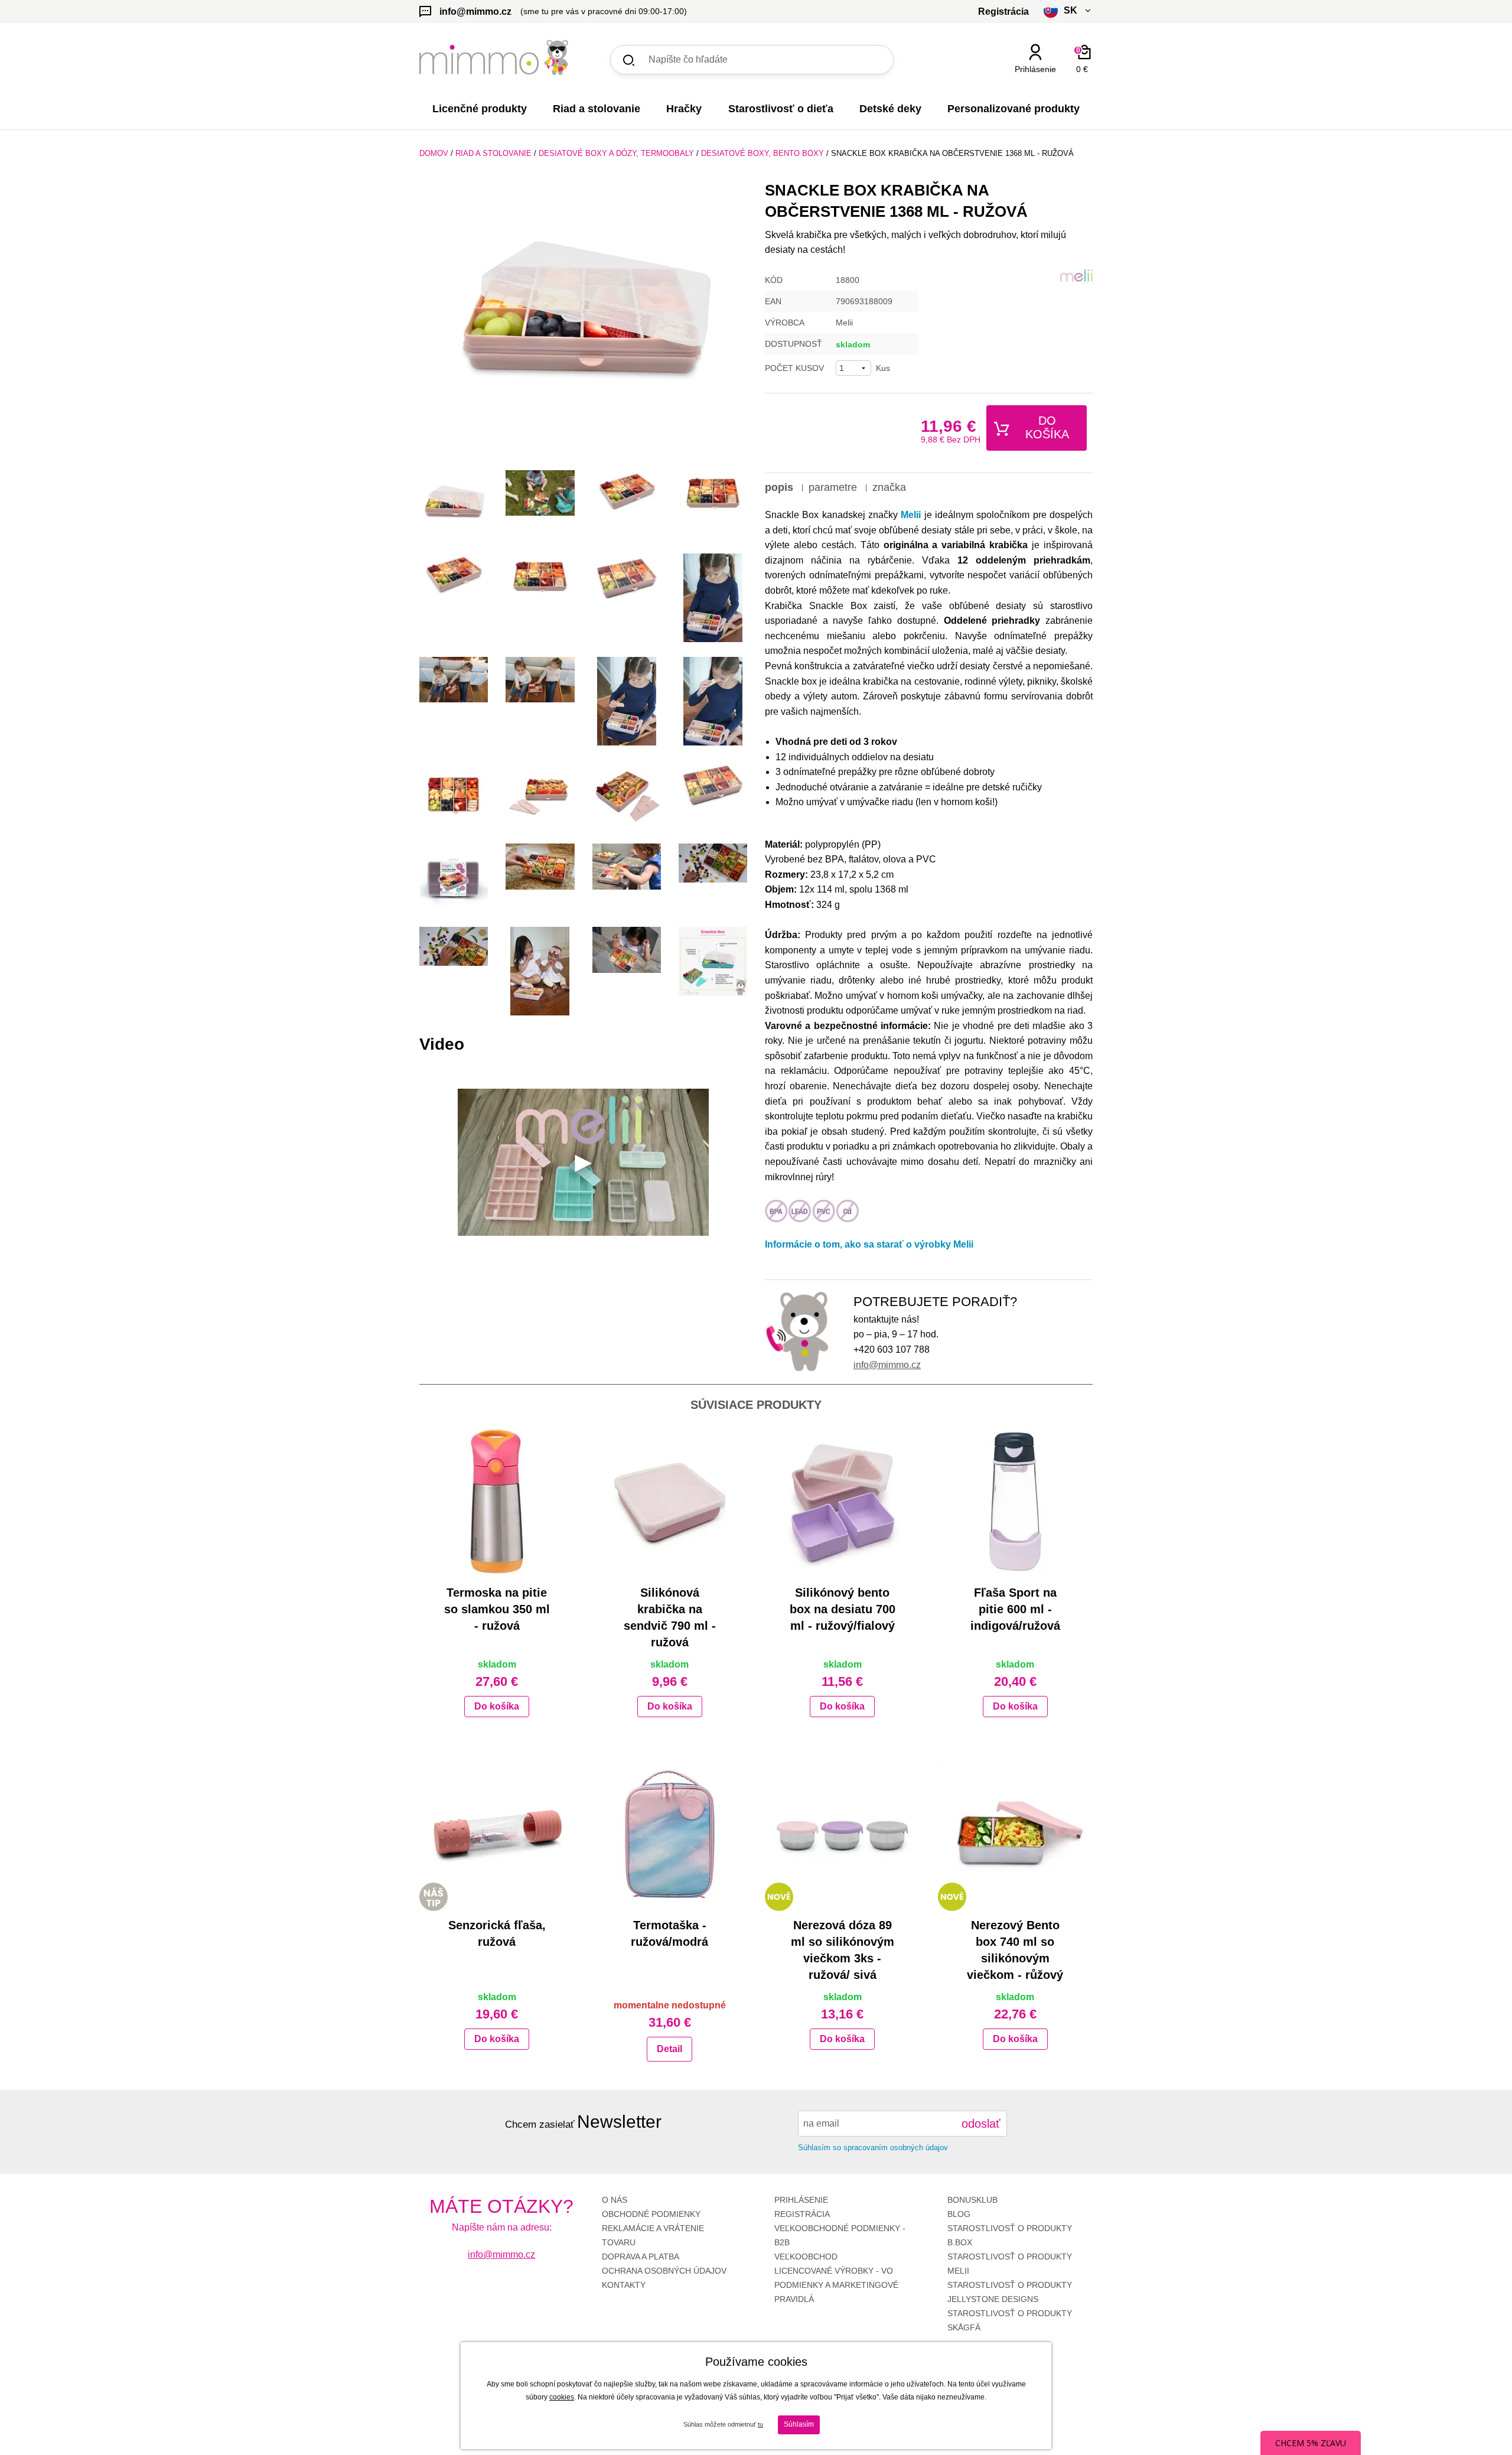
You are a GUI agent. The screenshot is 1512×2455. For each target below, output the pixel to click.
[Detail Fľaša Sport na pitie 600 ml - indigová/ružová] (1016, 1502)
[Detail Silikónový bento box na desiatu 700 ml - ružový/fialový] (843, 1502)
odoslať (981, 2124)
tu (760, 2424)
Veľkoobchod (806, 2257)
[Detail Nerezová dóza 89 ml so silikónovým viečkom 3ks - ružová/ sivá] (843, 1834)
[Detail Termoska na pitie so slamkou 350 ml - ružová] (497, 1502)
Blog (959, 2214)
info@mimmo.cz (887, 1365)
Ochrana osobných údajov (664, 2271)
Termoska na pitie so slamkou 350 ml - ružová (497, 1609)
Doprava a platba (641, 2257)
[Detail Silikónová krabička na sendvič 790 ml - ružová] (670, 1502)
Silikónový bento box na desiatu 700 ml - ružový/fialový (843, 1609)
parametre (833, 487)
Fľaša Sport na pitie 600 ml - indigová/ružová (1015, 1609)
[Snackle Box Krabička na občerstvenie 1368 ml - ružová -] (454, 504)
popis (779, 487)
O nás (615, 2200)
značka (889, 487)
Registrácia (802, 2214)
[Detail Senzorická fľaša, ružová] (497, 1834)
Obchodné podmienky (651, 2214)
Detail (669, 2049)
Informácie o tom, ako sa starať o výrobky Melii (869, 1244)
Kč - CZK (1024, 90)
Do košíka (1047, 427)
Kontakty (624, 2285)
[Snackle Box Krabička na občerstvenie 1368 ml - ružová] (583, 321)
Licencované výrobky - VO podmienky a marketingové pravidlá (836, 2285)
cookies (562, 2397)
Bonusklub (972, 2200)
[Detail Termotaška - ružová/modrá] (670, 1834)
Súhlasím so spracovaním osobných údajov (873, 2148)
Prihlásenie (801, 2200)
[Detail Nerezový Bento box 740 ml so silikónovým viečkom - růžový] (1016, 1834)
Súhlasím (799, 2424)
